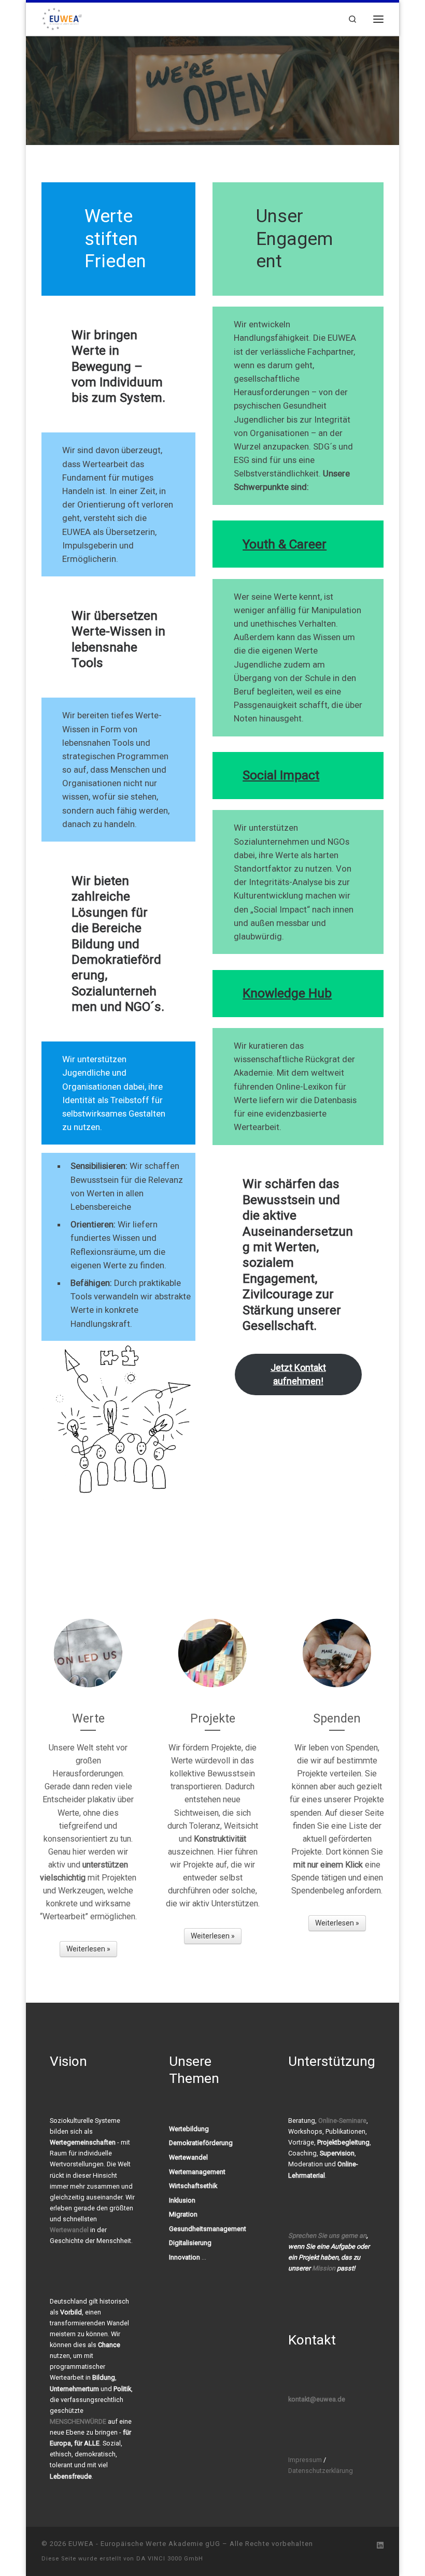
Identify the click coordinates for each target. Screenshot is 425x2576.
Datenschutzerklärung (321, 2471)
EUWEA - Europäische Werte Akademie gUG (144, 2544)
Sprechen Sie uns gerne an (327, 2235)
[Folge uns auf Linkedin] (380, 2546)
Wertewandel (69, 2230)
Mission (324, 2268)
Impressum (305, 2460)
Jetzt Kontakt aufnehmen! (298, 1374)
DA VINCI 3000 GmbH (170, 2559)
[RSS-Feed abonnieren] (365, 2546)
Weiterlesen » (88, 1949)
